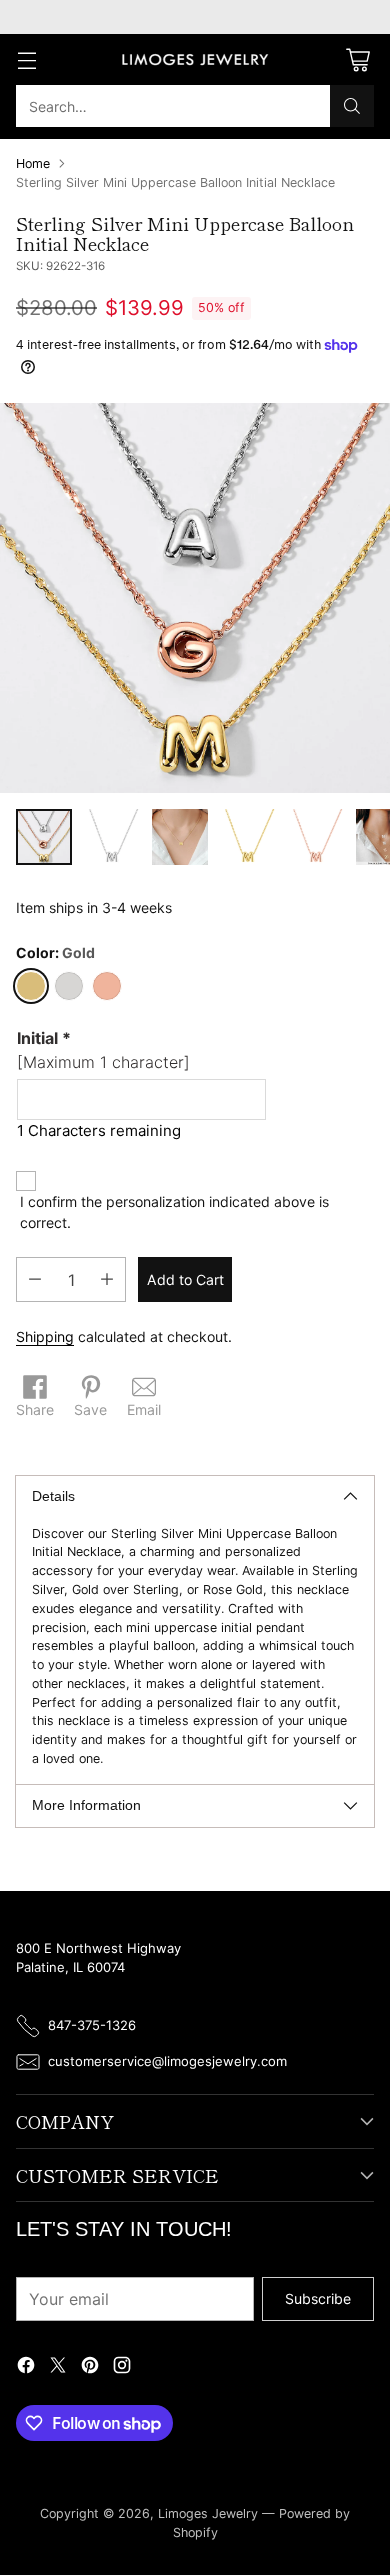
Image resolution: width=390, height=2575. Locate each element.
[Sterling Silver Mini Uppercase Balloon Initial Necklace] (195, 598)
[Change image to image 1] (44, 837)
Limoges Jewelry (208, 2513)
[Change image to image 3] (180, 837)
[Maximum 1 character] (103, 1050)
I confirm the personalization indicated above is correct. (174, 1212)
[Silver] (69, 986)
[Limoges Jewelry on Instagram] (122, 2367)
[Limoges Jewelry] (195, 60)
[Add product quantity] (107, 1279)
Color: (55, 952)
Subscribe (318, 2298)
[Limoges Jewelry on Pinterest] (90, 2367)
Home (33, 163)
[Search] (352, 106)
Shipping (45, 1336)
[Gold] (31, 986)
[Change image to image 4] (248, 837)
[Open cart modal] (357, 59)
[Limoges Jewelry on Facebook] (26, 2367)
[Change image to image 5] (316, 837)
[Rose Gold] (107, 986)
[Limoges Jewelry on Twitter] (58, 2367)
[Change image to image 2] (112, 837)
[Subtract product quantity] (35, 1279)
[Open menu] (26, 59)
